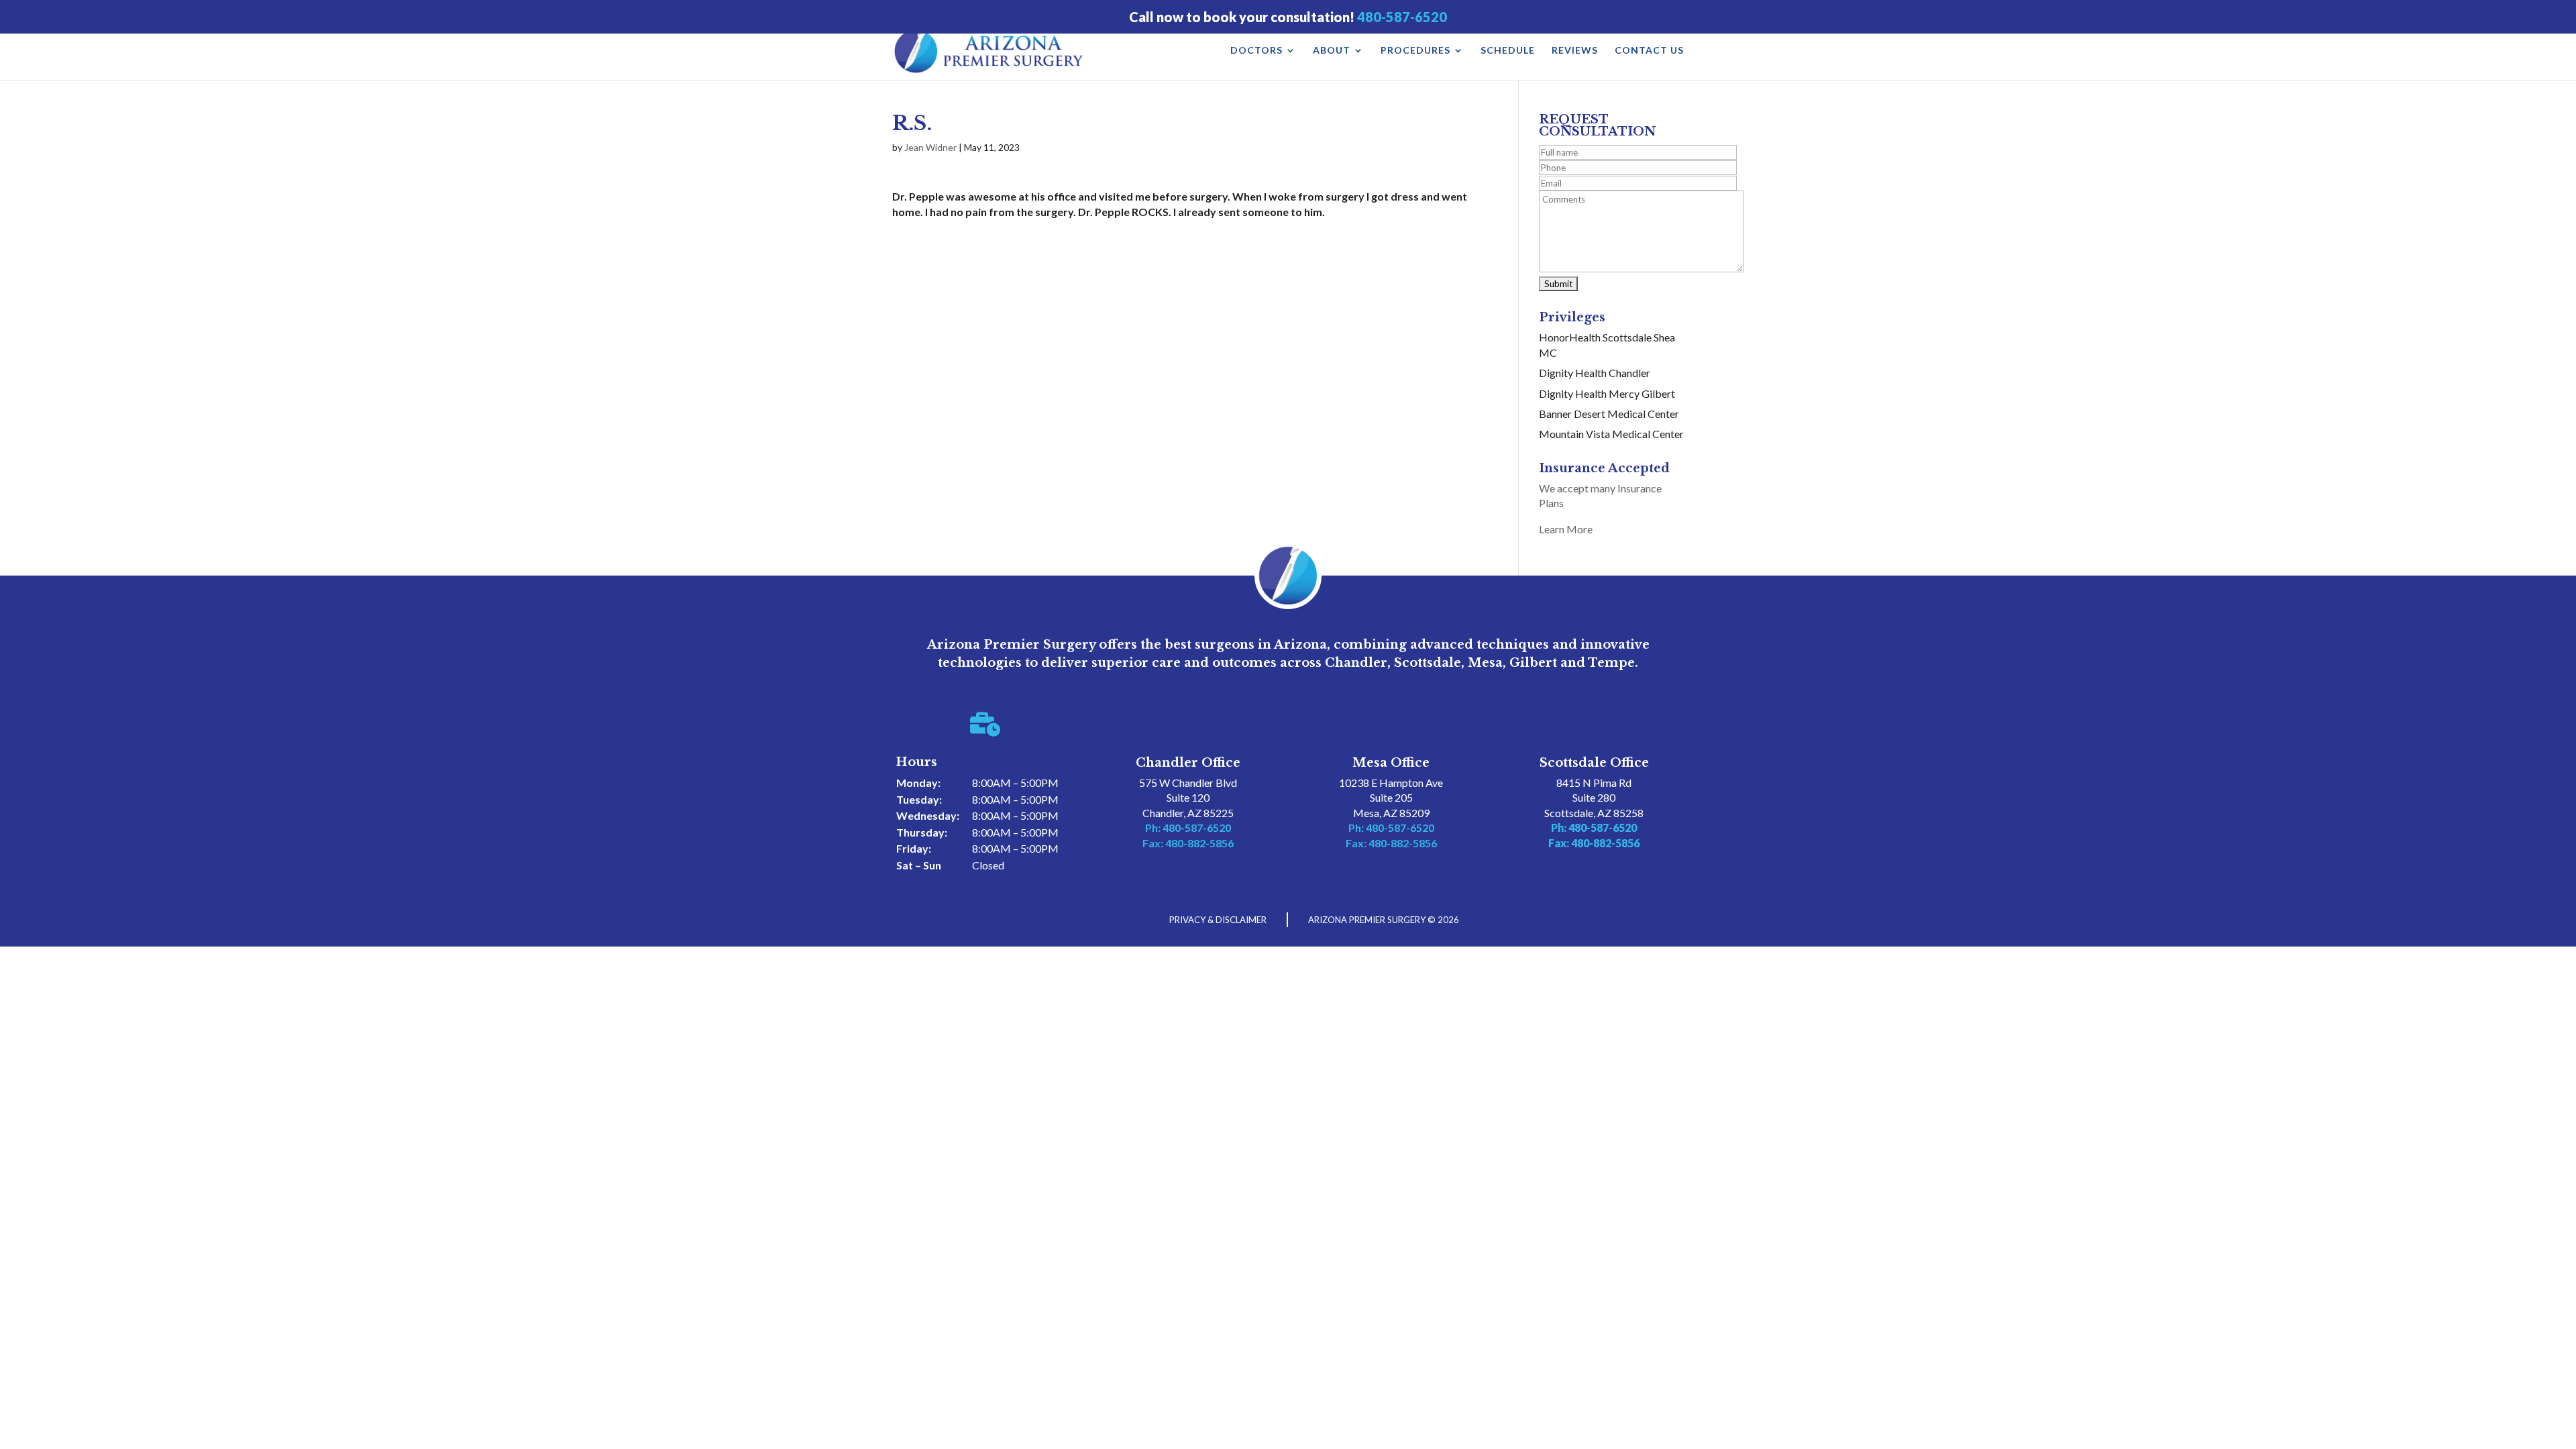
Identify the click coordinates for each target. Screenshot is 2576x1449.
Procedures (1415, 51)
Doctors (1256, 51)
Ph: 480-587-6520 (1188, 827)
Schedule (1508, 51)
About (1332, 51)
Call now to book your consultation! (1288, 17)
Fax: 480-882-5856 (1188, 843)
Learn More (1566, 529)
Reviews (1575, 51)
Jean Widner (930, 147)
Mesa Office (1391, 763)
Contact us (1649, 51)
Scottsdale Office (1594, 763)
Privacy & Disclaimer (1218, 920)
